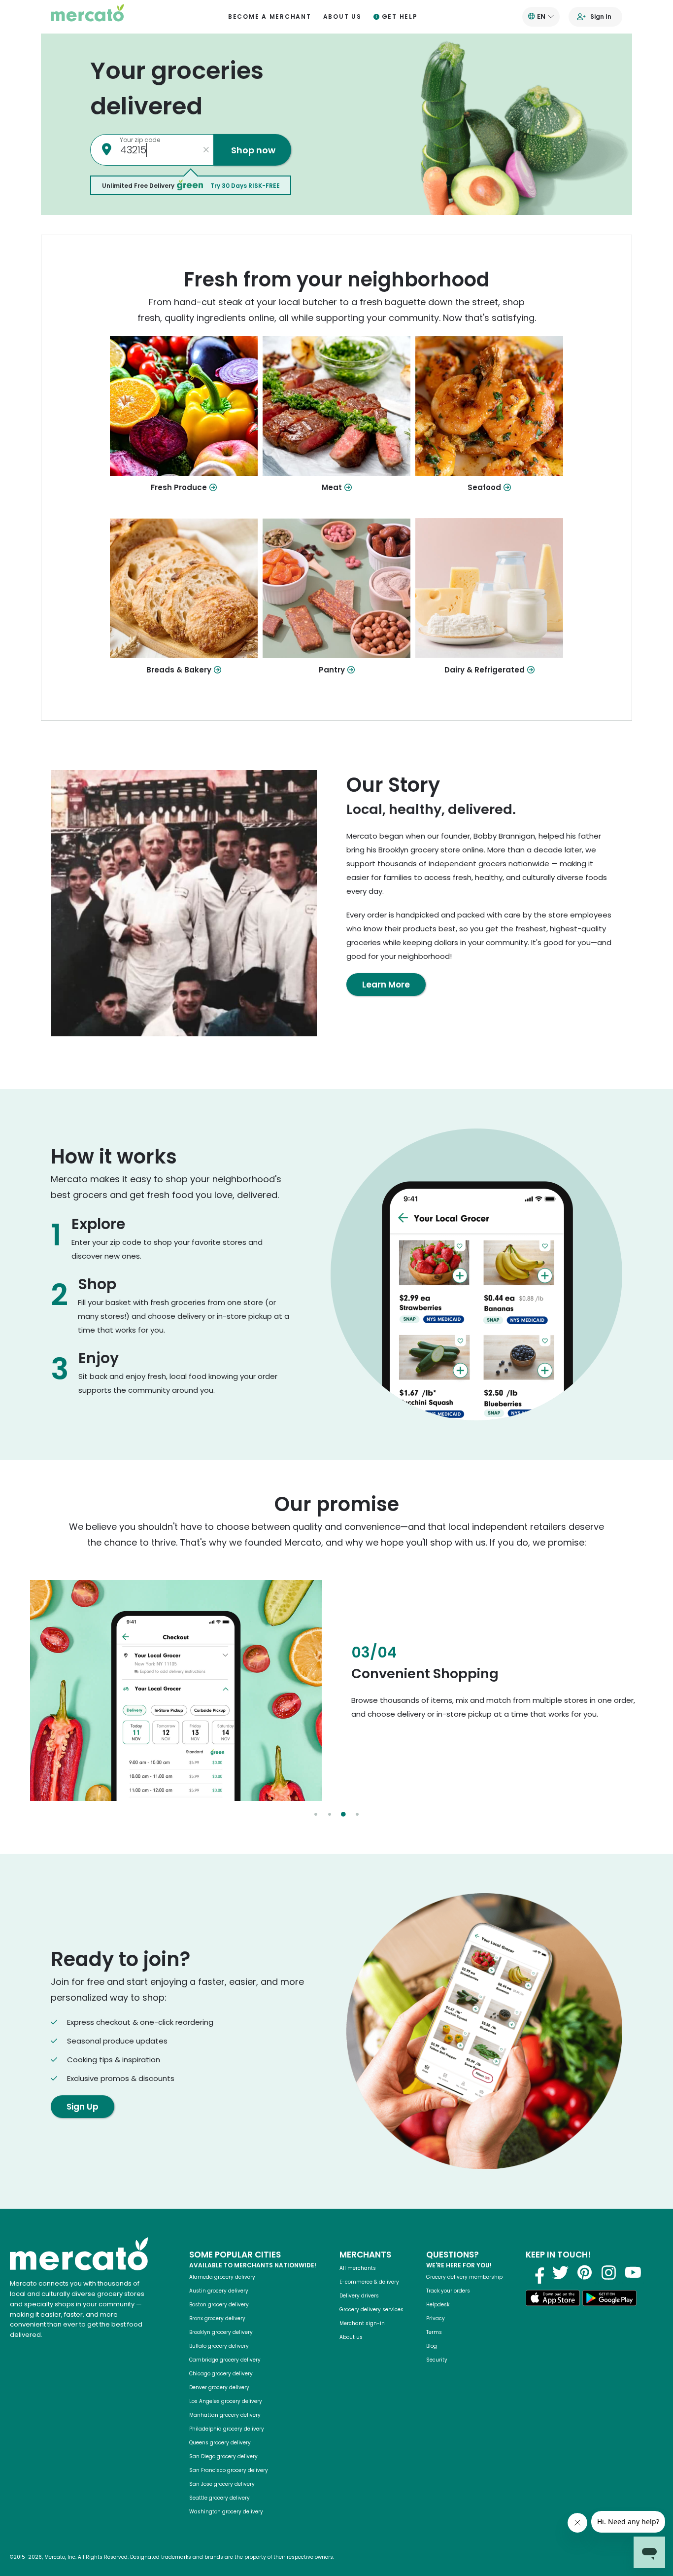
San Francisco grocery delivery (229, 2470)
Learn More (386, 985)
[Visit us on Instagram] (609, 2272)
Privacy (436, 2318)
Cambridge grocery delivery (225, 2360)
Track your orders (448, 2291)
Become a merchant (270, 17)
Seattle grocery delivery (219, 2498)
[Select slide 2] (330, 1814)
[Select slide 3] (343, 1814)
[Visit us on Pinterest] (585, 2272)
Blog (432, 2346)
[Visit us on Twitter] (561, 2272)
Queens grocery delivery (220, 2443)
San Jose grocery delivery (222, 2484)
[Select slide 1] (316, 1814)
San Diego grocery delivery (223, 2456)
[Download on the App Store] (553, 2300)
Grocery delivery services (371, 2310)
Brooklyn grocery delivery (221, 2332)
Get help (400, 17)
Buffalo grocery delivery (219, 2346)
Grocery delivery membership (464, 2277)
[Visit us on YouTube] (633, 2272)
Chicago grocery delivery (221, 2374)
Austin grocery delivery (219, 2291)
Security (437, 2360)
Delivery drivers (359, 2296)
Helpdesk (438, 2305)
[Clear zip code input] (206, 150)
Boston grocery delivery (219, 2305)
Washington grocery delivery (226, 2512)
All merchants (358, 2268)
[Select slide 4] (357, 1814)
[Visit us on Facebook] (537, 2272)
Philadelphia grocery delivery (227, 2429)
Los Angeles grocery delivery (226, 2401)
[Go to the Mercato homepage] (87, 17)
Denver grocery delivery (219, 2387)
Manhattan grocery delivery (225, 2415)
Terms (434, 2332)
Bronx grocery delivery (217, 2318)
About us (342, 17)
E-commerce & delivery (369, 2282)
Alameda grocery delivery (222, 2277)
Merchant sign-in (362, 2323)
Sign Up (83, 2107)
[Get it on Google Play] (609, 2300)
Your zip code (140, 140)
